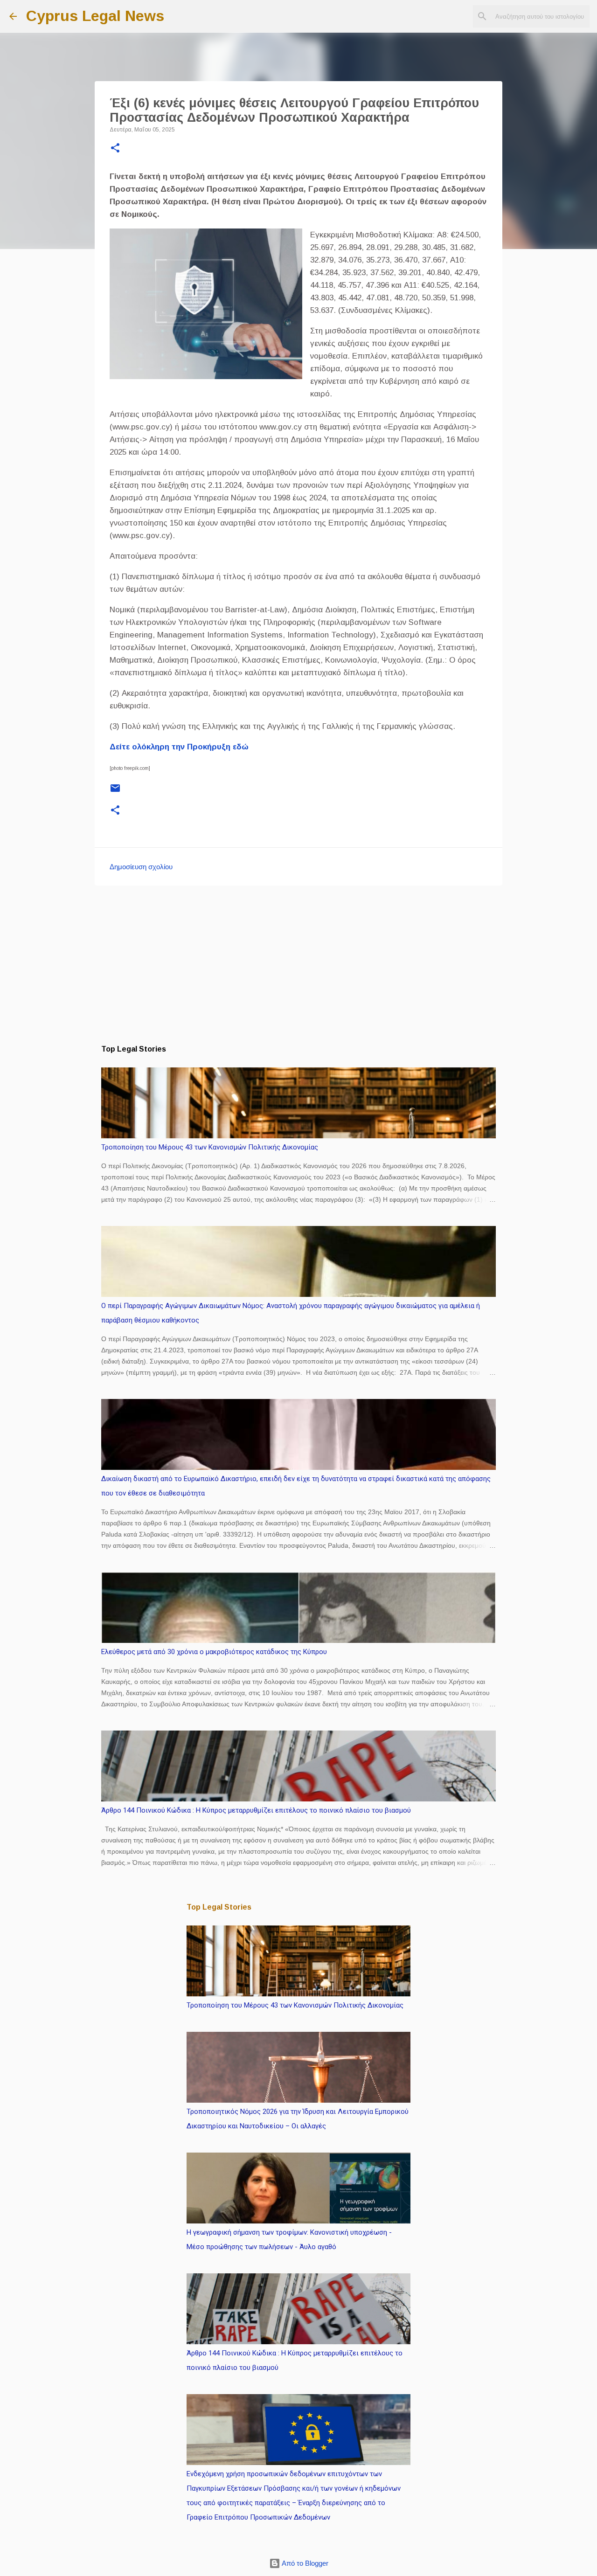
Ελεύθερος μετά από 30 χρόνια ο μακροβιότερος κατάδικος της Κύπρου (214, 1652)
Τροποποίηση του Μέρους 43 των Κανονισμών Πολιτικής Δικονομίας (210, 1147)
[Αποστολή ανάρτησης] (115, 792)
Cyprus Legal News (95, 16)
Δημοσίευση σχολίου (141, 867)
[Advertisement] (298, 965)
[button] (115, 149)
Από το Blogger (304, 2563)
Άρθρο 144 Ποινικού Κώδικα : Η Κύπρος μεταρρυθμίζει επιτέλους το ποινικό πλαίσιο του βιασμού (256, 1810)
